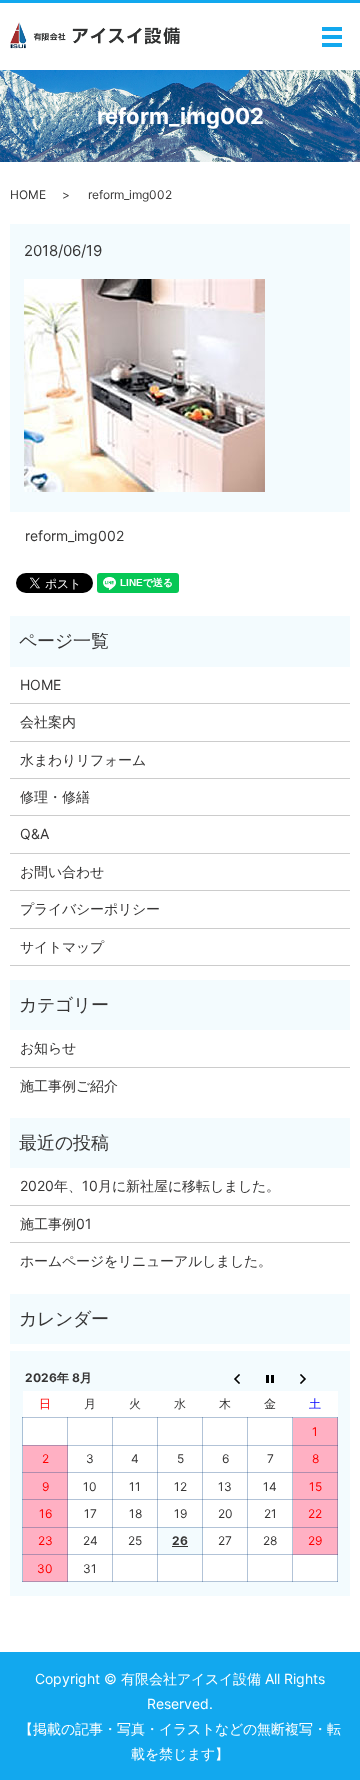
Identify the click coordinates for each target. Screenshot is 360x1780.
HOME (28, 194)
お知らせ (48, 1047)
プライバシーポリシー (90, 908)
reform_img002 (74, 535)
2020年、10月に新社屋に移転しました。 (150, 1185)
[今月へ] (270, 1377)
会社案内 (48, 721)
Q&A (34, 833)
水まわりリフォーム (83, 759)
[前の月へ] (225, 1377)
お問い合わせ (62, 871)
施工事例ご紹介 (69, 1085)
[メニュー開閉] (332, 37)
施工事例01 (56, 1223)
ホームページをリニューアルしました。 (146, 1260)
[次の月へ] (315, 1377)
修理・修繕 (55, 796)
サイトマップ (62, 946)
